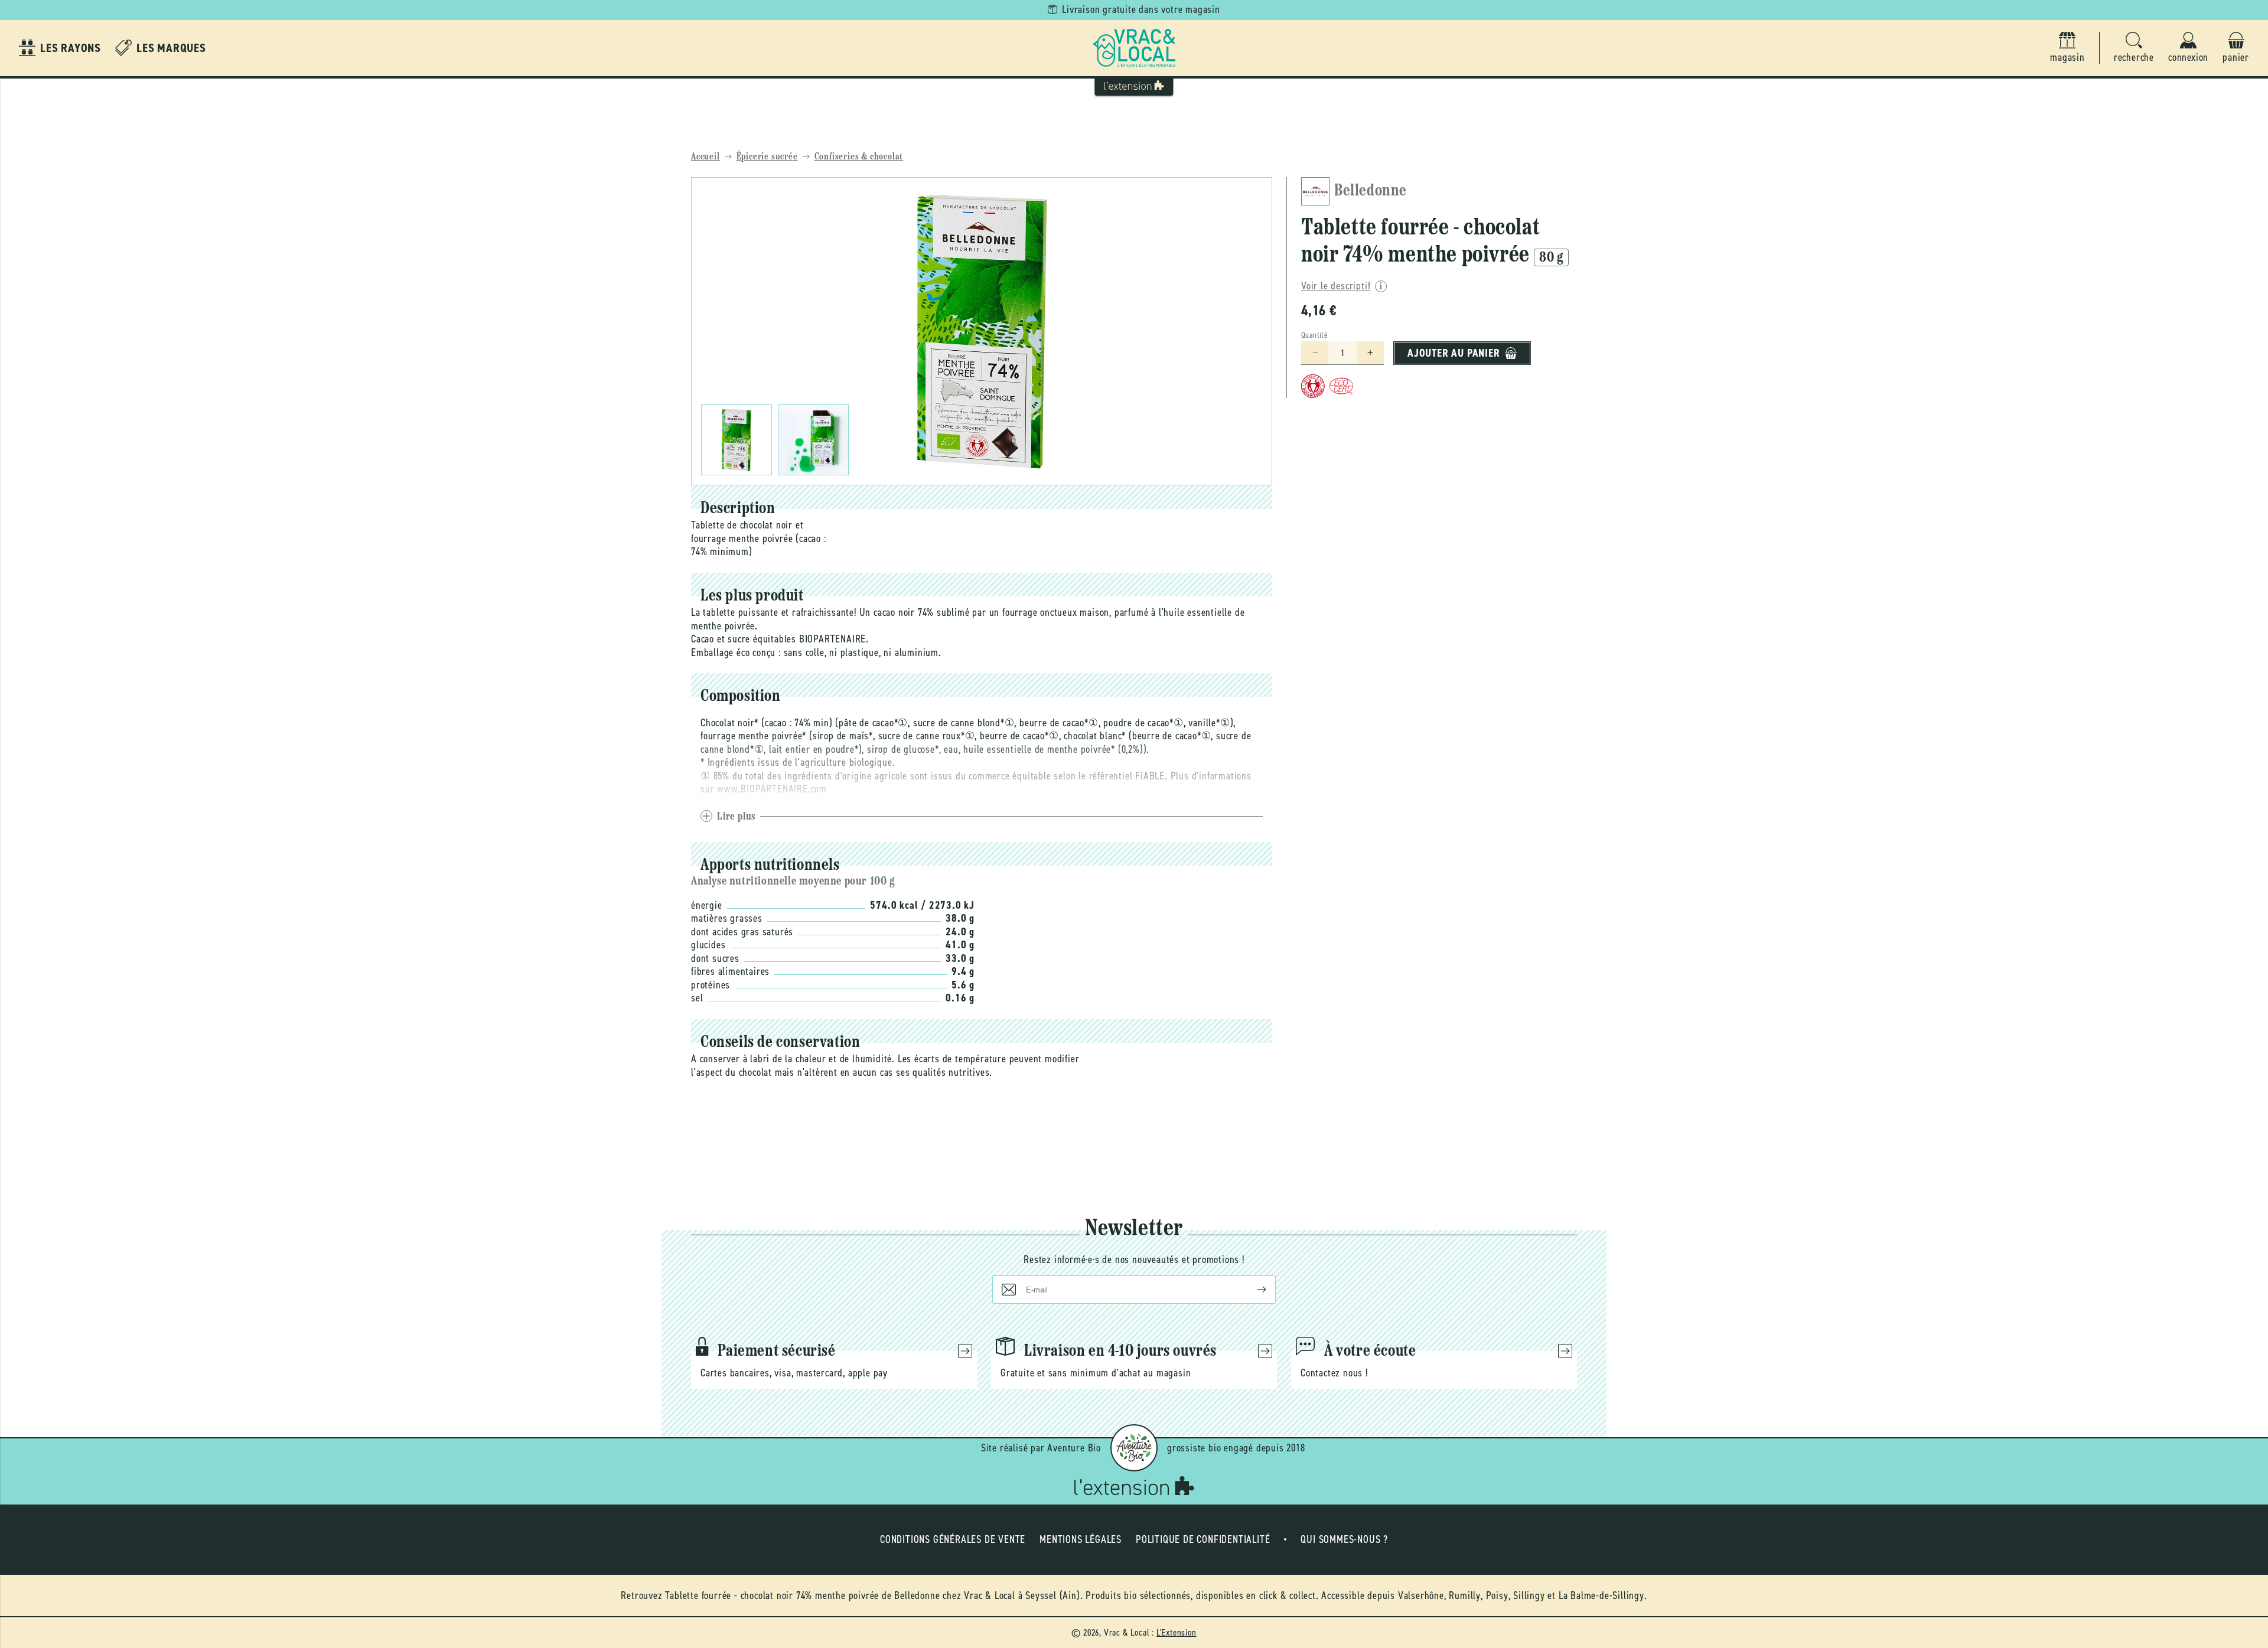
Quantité (1314, 335)
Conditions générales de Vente (953, 1539)
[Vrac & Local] (1134, 48)
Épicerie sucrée (767, 157)
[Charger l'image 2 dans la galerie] (813, 440)
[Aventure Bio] (1134, 1448)
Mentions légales (1081, 1539)
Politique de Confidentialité (1203, 1539)
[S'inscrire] (1252, 1290)
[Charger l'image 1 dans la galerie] (737, 440)
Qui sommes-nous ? (1344, 1539)
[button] (2134, 48)
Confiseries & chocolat (859, 157)
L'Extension (1177, 1632)
